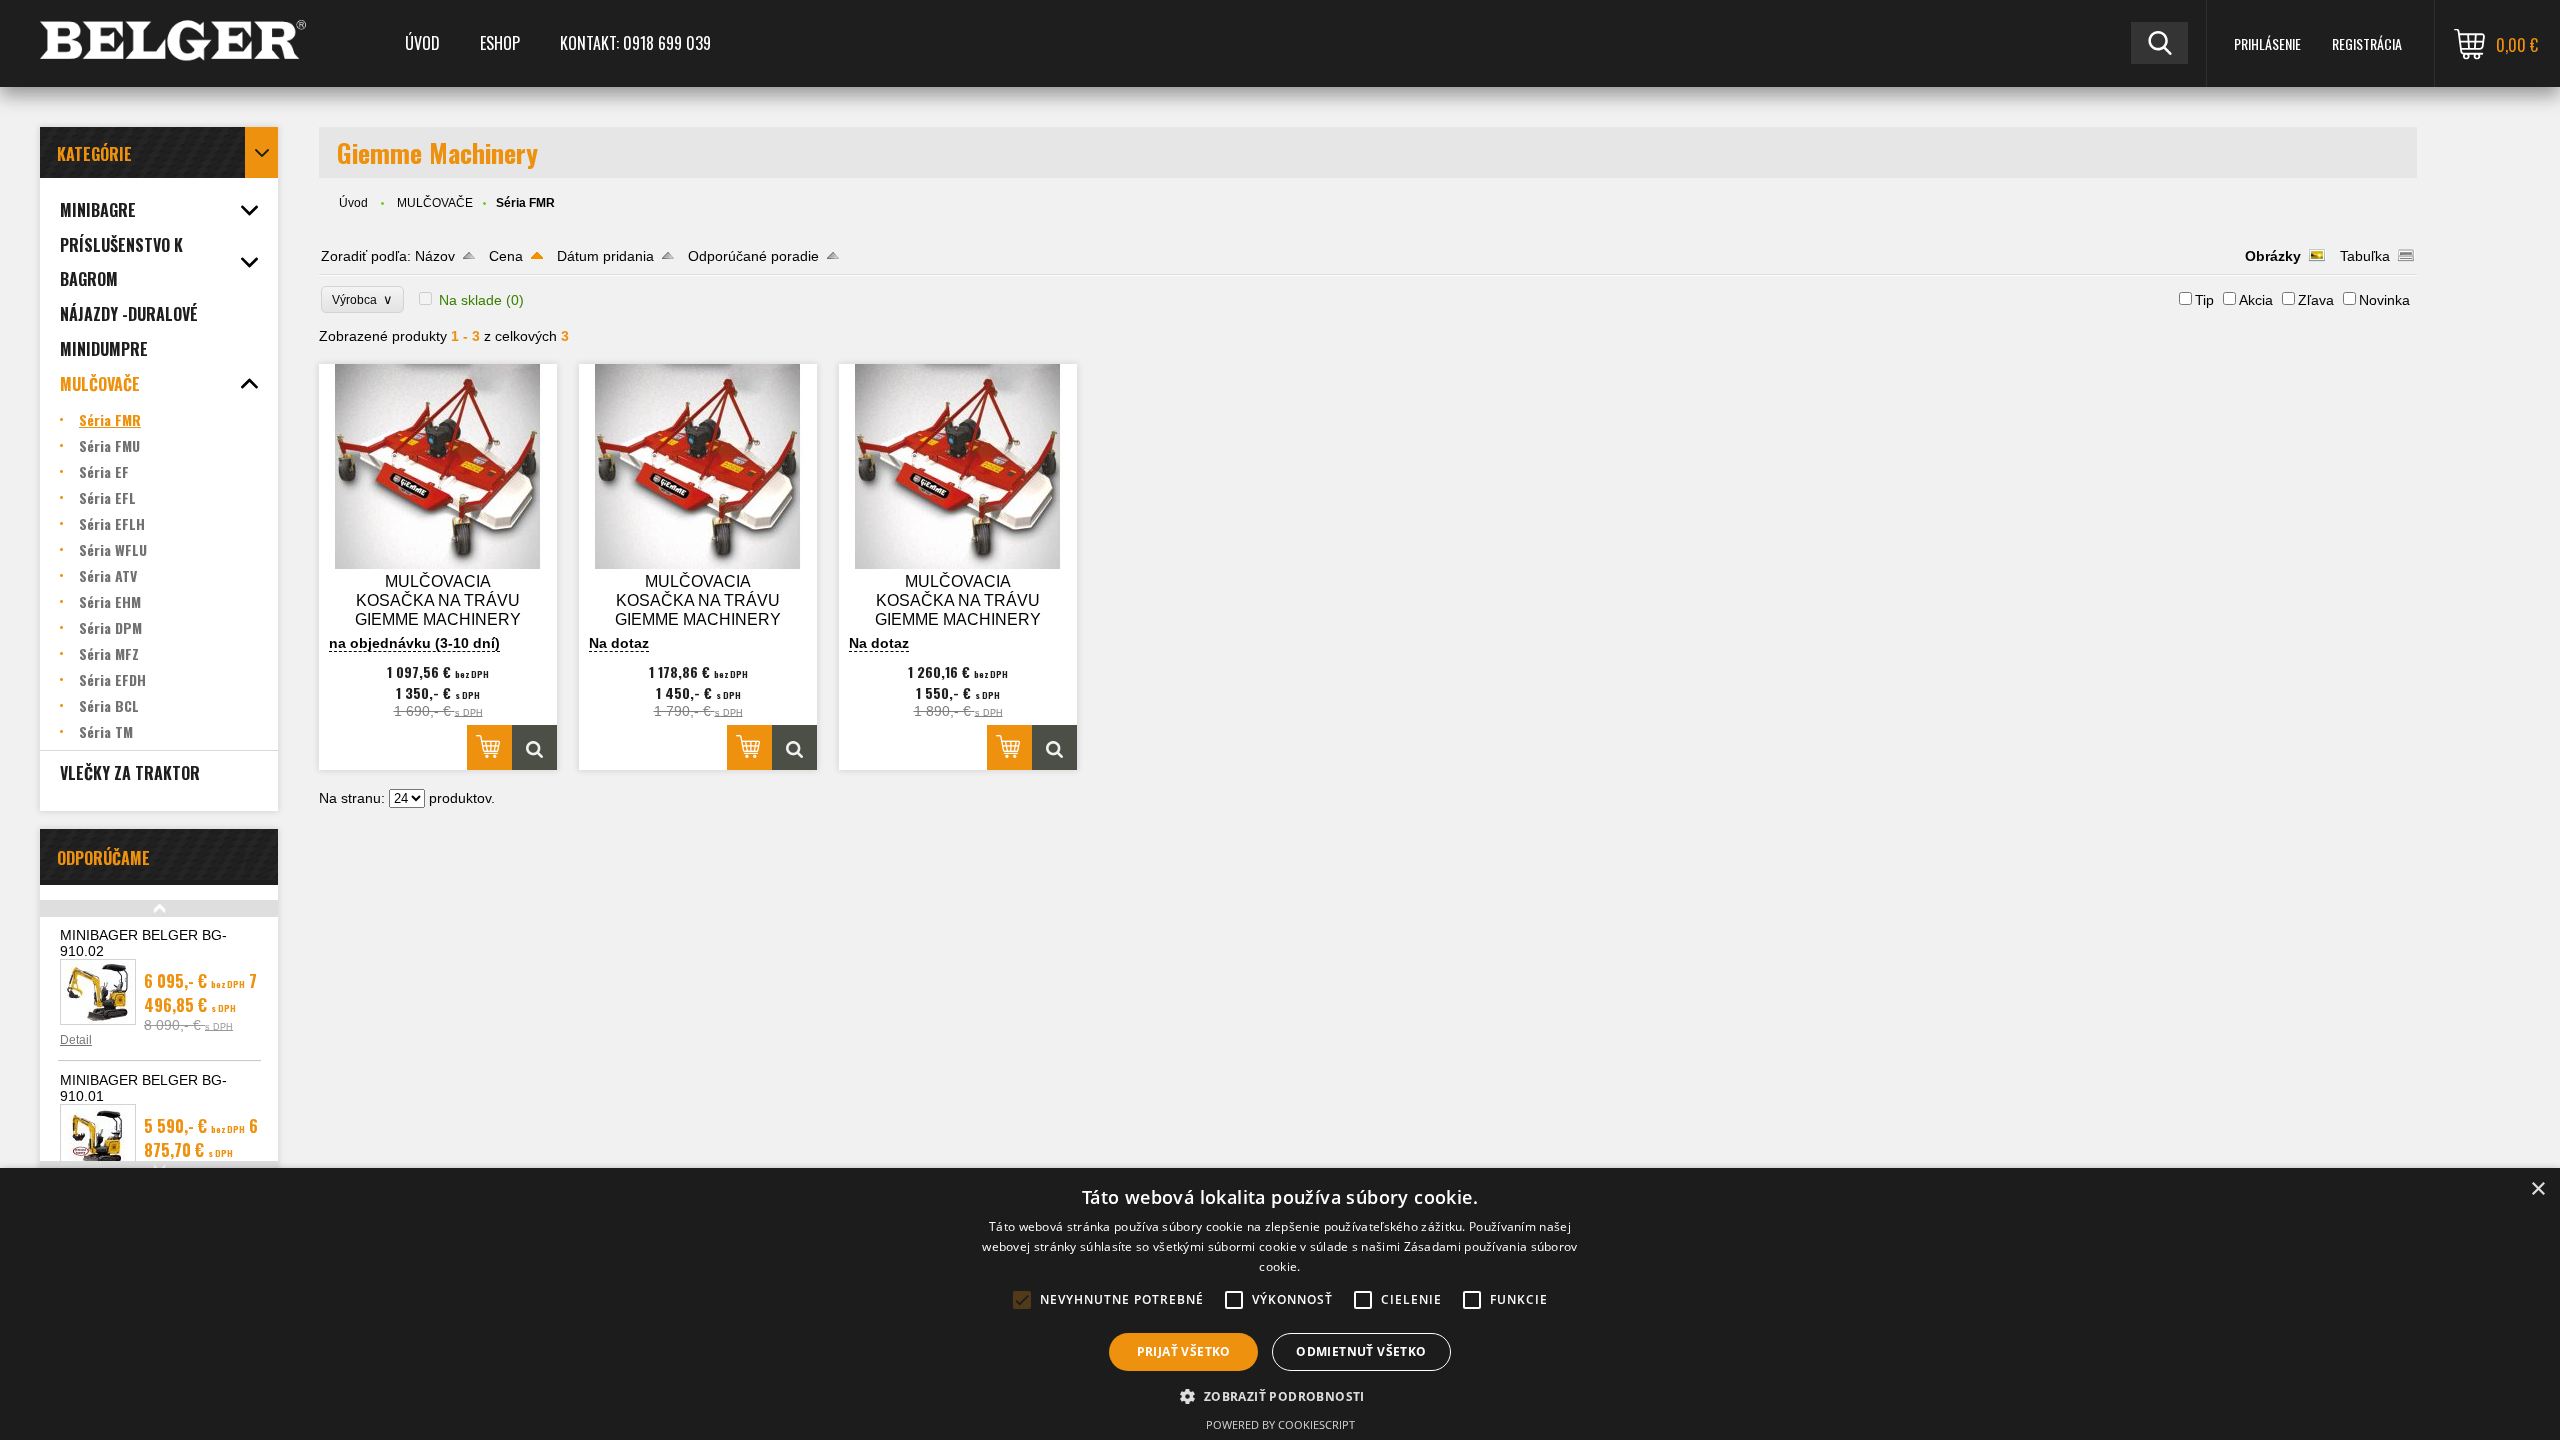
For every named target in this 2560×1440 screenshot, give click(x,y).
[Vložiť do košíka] (489, 747)
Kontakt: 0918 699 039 (635, 43)
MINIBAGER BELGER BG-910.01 (143, 1088)
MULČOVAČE (435, 203)
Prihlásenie (2267, 43)
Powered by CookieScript (1280, 1424)
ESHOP (500, 43)
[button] (1279, 1395)
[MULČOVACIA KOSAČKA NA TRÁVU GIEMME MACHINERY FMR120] (438, 466)
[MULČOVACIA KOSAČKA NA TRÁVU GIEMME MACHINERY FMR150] (698, 466)
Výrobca (362, 299)
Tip (2204, 300)
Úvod (422, 43)
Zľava (2316, 300)
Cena (506, 256)
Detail (76, 1040)
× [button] (2537, 1189)
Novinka (2384, 300)
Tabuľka (2365, 256)
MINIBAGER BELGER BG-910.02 (143, 943)
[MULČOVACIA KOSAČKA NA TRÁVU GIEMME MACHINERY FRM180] (958, 466)
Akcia (2256, 300)
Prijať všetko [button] (1184, 1351)
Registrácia (2367, 43)
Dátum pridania (605, 256)
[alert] (1280, 1304)
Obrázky (2273, 256)
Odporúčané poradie (753, 256)
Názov (435, 256)
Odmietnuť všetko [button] (1361, 1351)
